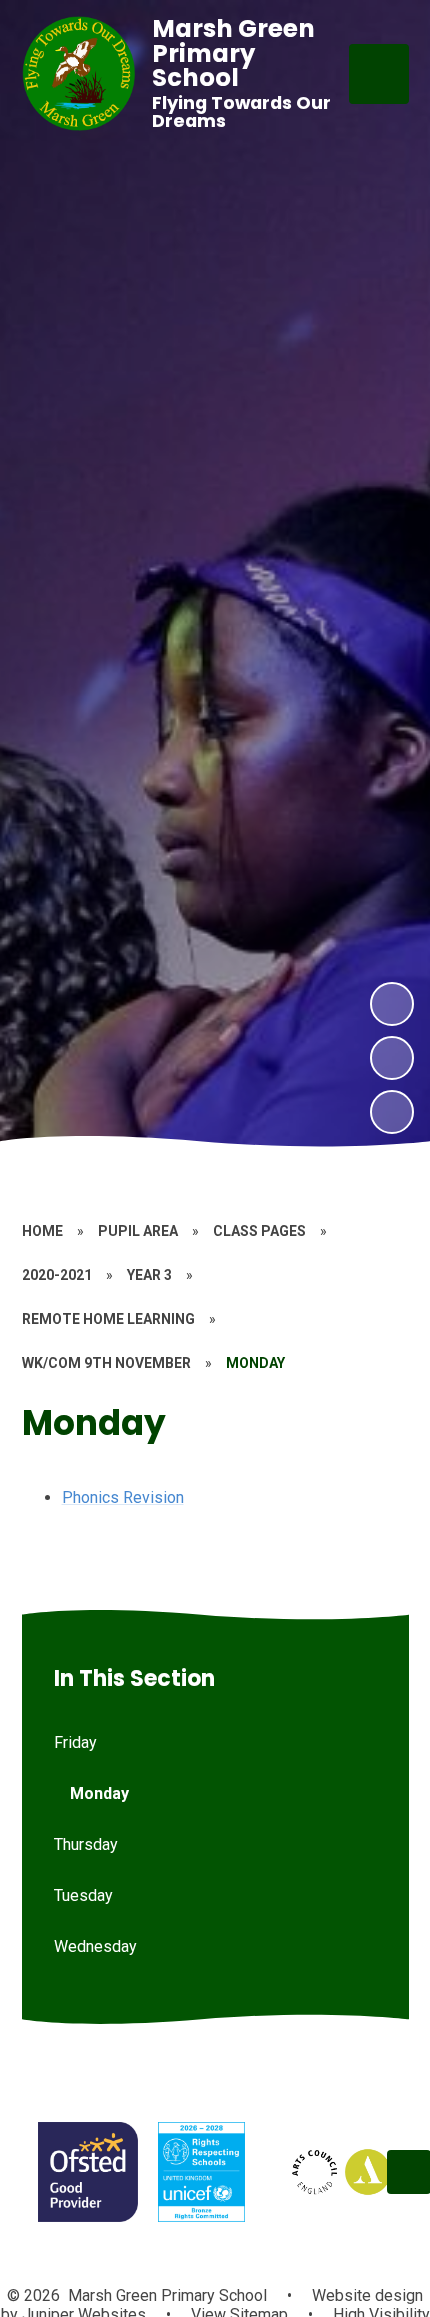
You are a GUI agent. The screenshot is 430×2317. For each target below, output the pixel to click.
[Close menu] (379, 74)
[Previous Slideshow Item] (392, 1058)
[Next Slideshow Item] (392, 1004)
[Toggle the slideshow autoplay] (392, 1112)
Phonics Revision (123, 1497)
